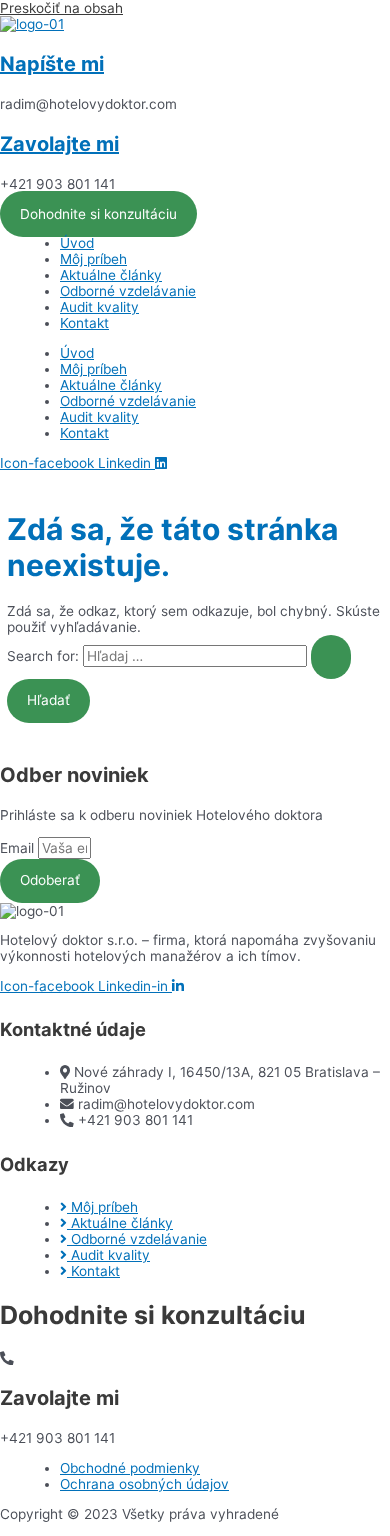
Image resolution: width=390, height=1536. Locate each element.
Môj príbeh (93, 259)
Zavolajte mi (59, 144)
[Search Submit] (331, 657)
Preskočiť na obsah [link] (61, 8)
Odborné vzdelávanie (128, 291)
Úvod (77, 243)
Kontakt (84, 323)
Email (19, 848)
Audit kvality (99, 307)
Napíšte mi (52, 64)
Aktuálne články (111, 275)
